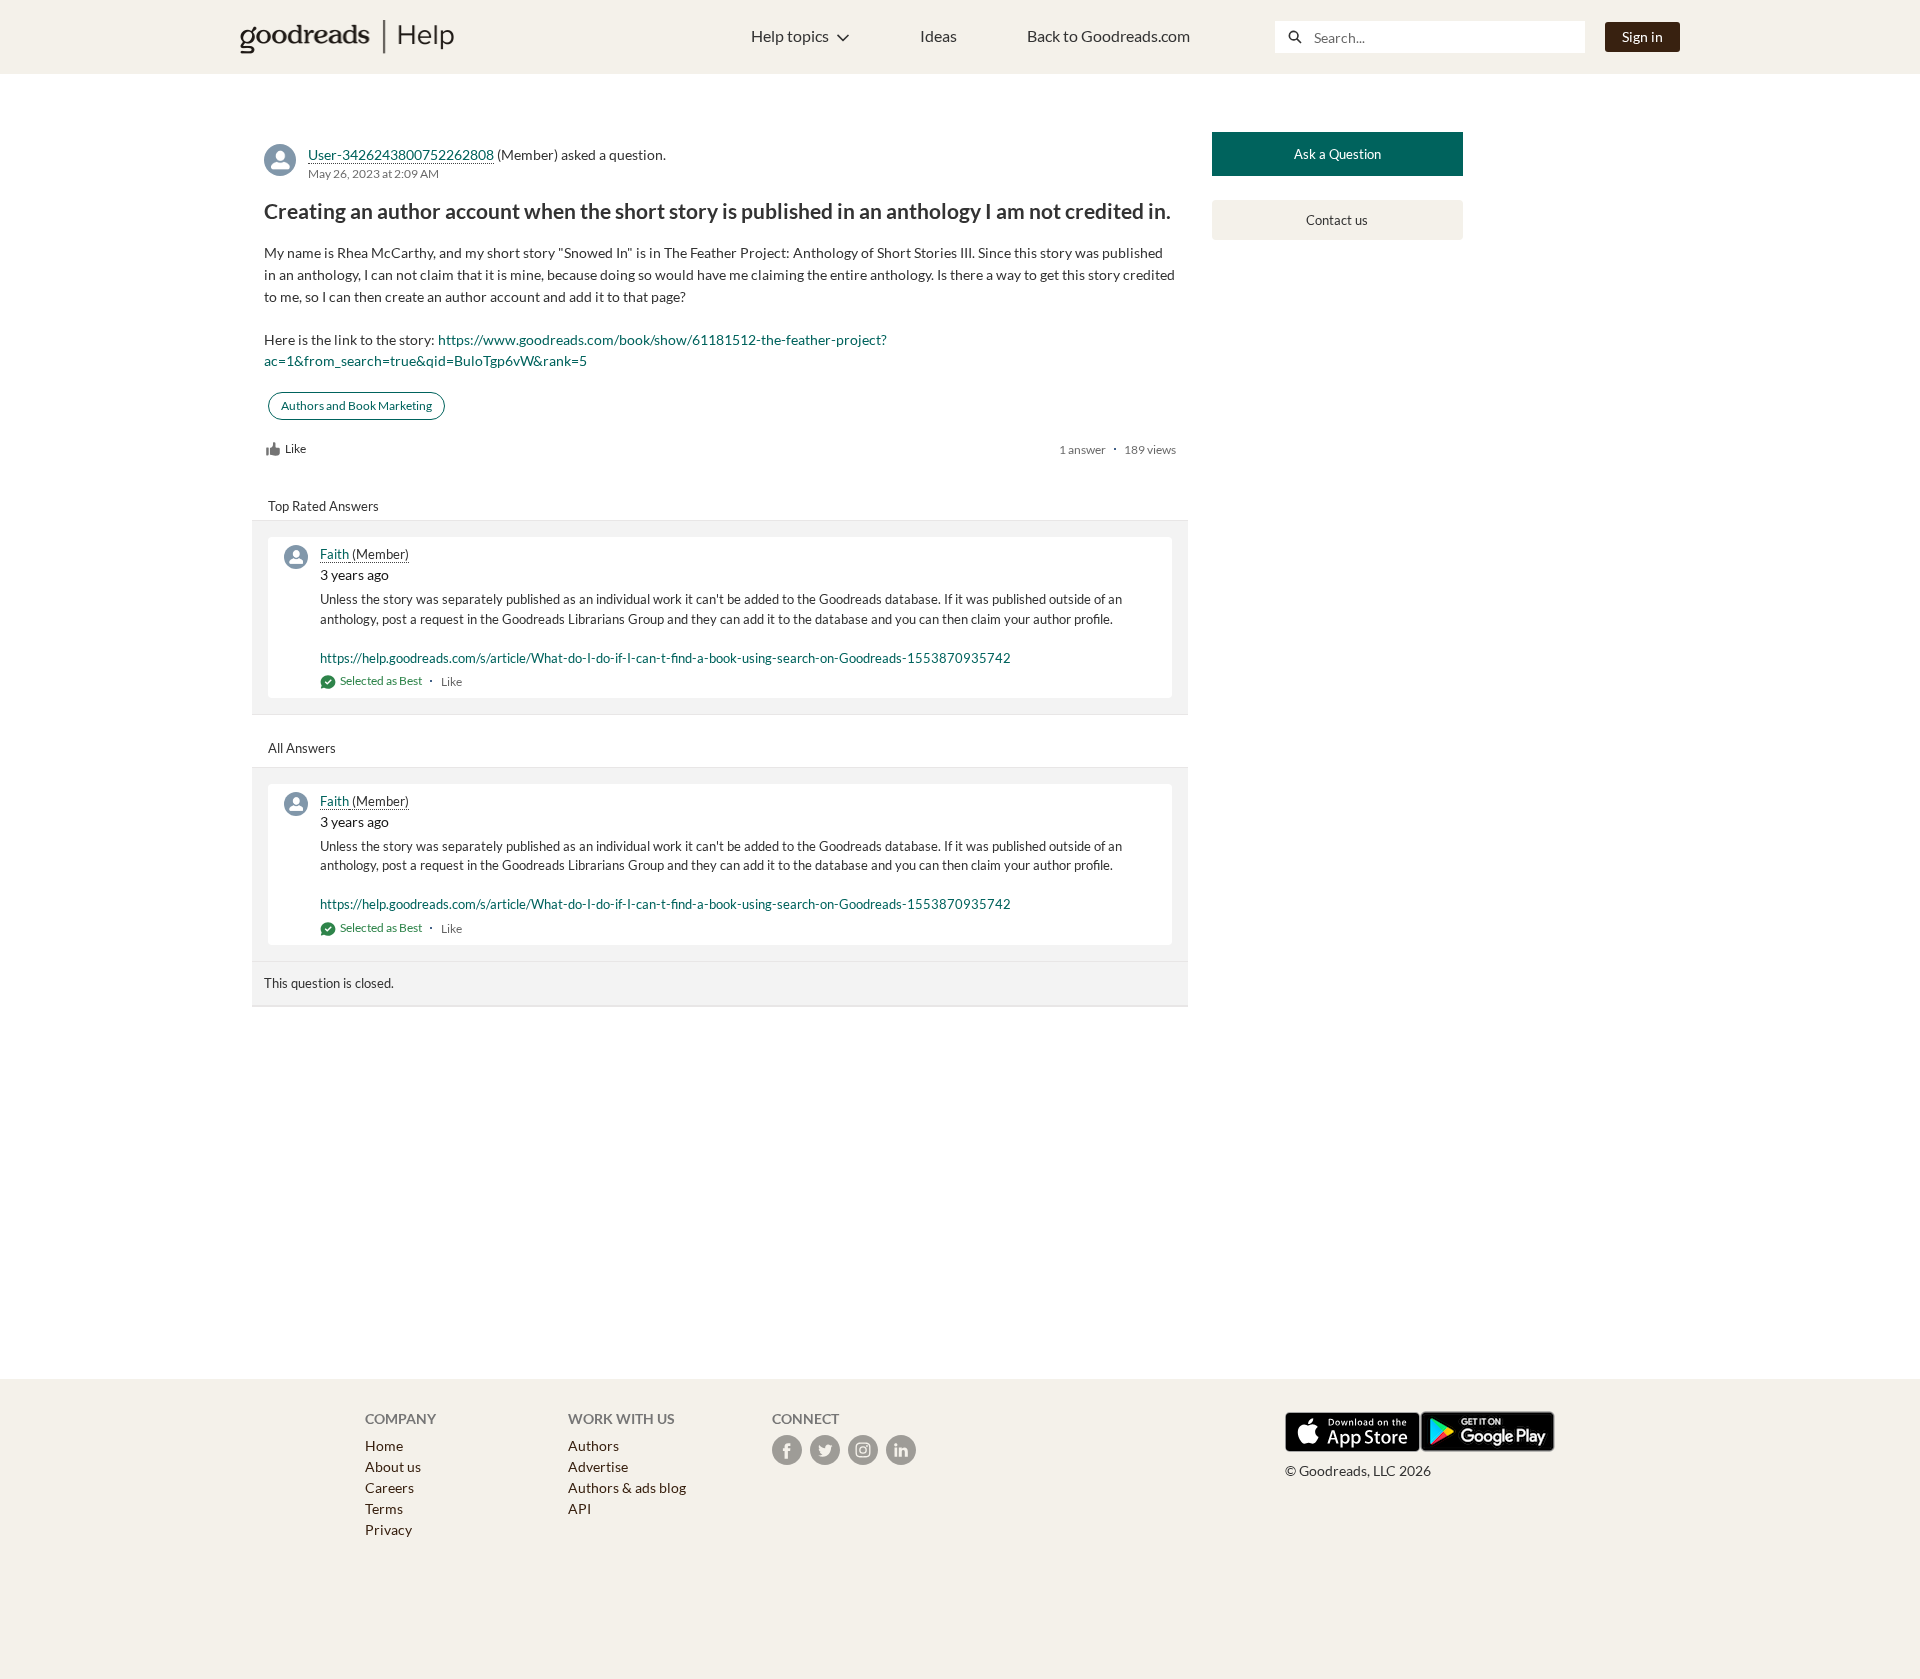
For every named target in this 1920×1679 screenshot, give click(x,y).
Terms (384, 1508)
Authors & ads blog (627, 1487)
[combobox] (1449, 37)
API (579, 1508)
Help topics (790, 35)
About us (393, 1466)
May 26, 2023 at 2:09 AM (373, 173)
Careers (389, 1487)
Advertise (598, 1466)
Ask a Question (1337, 154)
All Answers (302, 748)
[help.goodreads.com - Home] (347, 37)
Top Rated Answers (323, 506)
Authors (593, 1445)
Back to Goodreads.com (1108, 35)
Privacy (388, 1529)
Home (384, 1445)
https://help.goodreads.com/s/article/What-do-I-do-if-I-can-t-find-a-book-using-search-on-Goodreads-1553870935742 (665, 658)
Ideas (938, 35)
